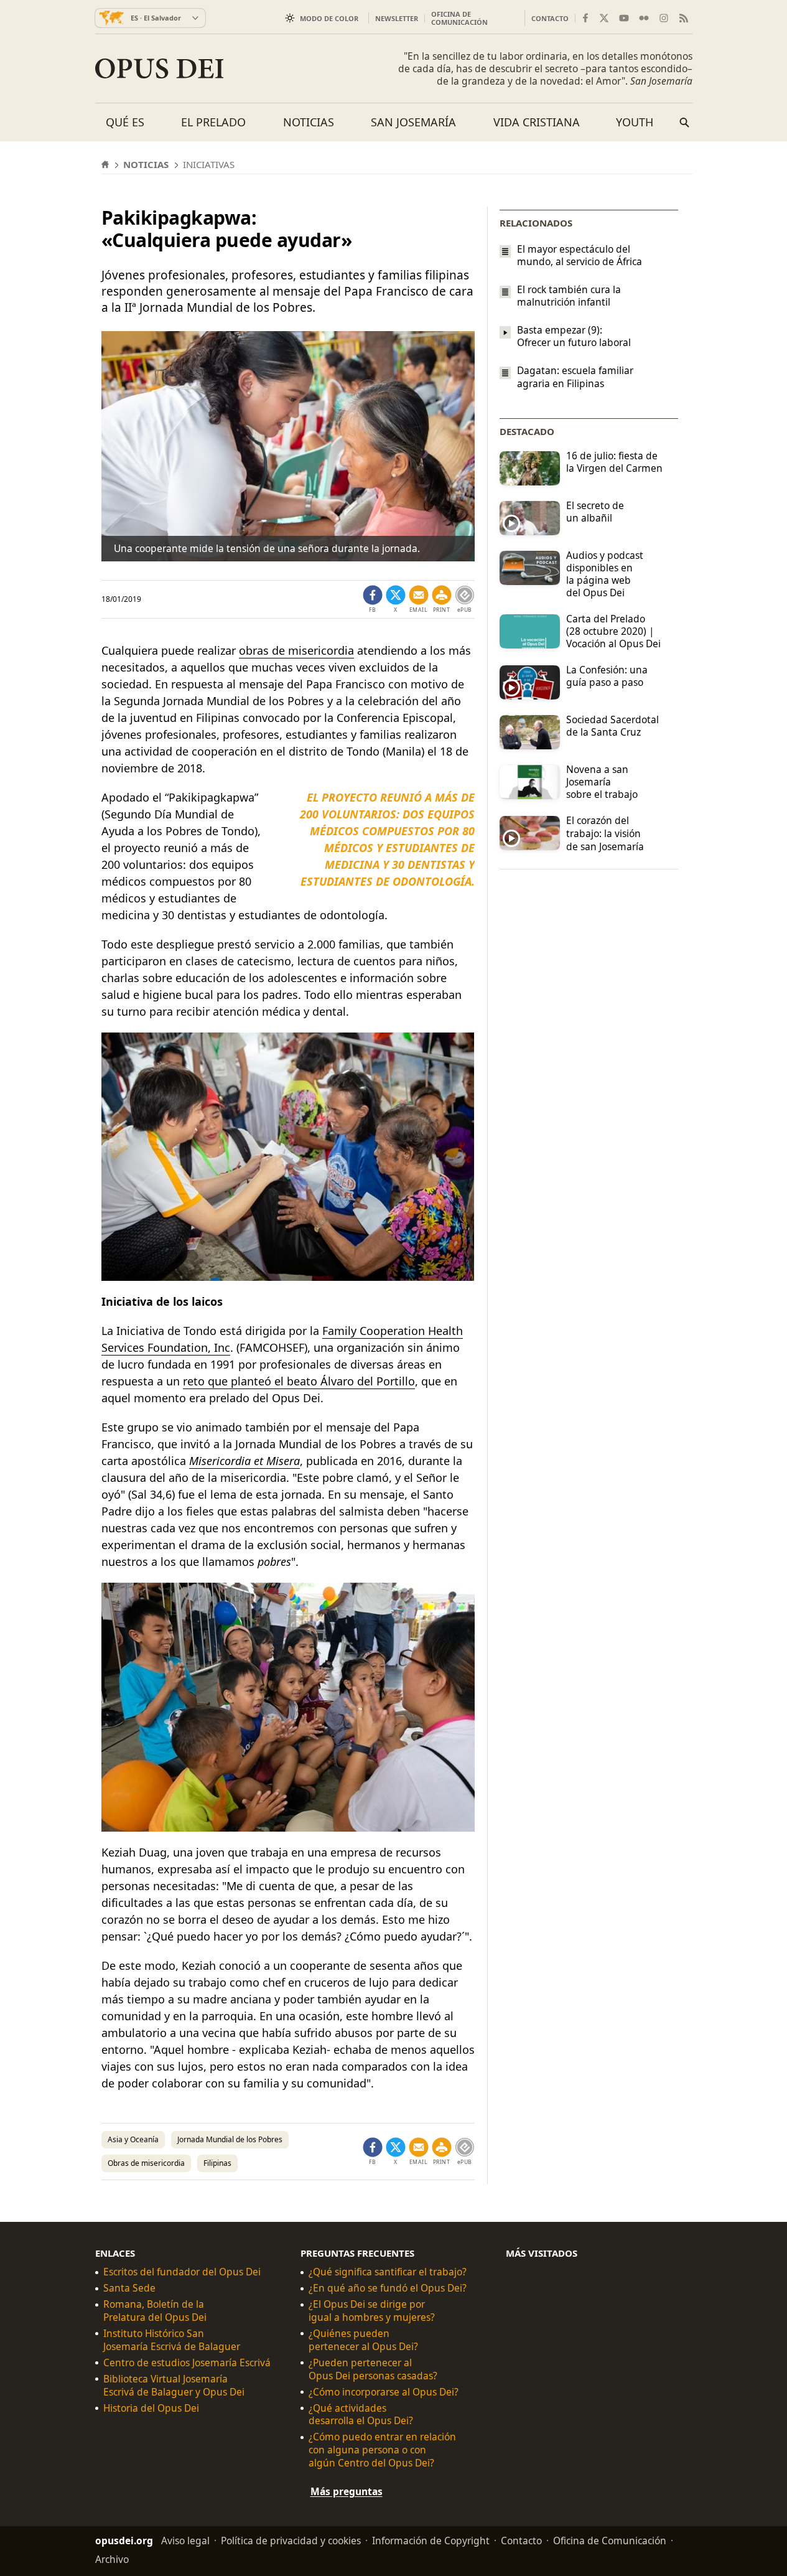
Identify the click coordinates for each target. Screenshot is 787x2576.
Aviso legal (185, 2541)
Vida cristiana (537, 122)
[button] (442, 599)
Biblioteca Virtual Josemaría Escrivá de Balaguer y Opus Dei (174, 2386)
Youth (635, 122)
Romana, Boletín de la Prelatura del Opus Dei (155, 2311)
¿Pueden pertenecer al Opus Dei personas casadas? (373, 2369)
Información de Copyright (431, 2541)
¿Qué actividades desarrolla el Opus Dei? (361, 2415)
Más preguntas (347, 2491)
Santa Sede (129, 2288)
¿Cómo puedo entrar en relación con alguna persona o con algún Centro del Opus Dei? (382, 2450)
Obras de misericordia (146, 2163)
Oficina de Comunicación (459, 18)
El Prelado (213, 122)
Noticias (309, 122)
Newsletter (397, 18)
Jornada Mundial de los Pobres (230, 2139)
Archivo (112, 2559)
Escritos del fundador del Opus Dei (182, 2272)
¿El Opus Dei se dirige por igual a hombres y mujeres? (372, 2311)
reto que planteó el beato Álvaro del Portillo (299, 1381)
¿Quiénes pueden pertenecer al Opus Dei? (363, 2340)
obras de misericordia (296, 650)
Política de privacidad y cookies (291, 2541)
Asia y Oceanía (133, 2139)
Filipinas (217, 2163)
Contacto (550, 18)
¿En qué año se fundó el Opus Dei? (388, 2288)
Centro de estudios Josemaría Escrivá (187, 2363)
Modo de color (329, 18)
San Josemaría (413, 122)
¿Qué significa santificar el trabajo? (388, 2272)
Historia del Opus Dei (151, 2408)
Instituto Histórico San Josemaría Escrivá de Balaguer (172, 2340)
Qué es (125, 122)
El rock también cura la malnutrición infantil (569, 296)
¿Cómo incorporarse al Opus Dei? (384, 2392)
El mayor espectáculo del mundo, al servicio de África (580, 255)
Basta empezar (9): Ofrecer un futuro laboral (574, 336)
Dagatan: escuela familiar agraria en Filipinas (575, 377)
